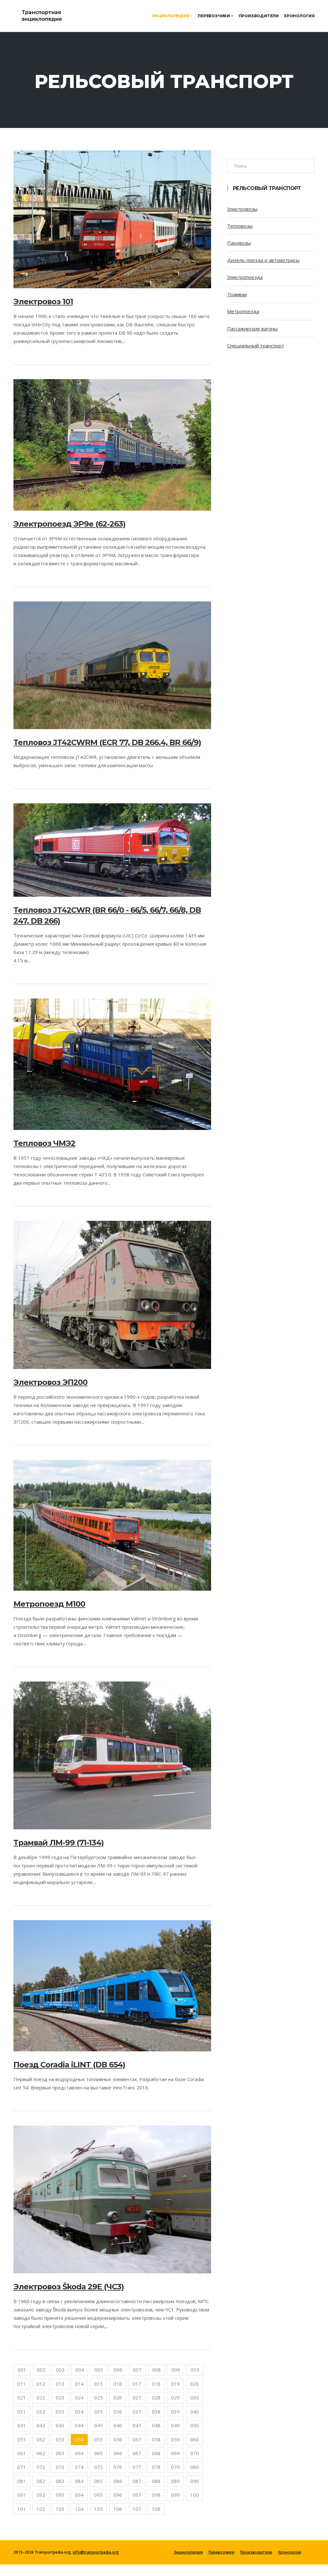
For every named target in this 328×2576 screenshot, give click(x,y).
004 (80, 2370)
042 (41, 2425)
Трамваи (237, 294)
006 (118, 2370)
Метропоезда (243, 311)
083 (60, 2481)
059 (175, 2439)
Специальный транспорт (256, 346)
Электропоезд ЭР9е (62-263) (70, 524)
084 (79, 2481)
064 (79, 2453)
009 (176, 2370)
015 (98, 2384)
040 (195, 2412)
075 (98, 2467)
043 (60, 2425)
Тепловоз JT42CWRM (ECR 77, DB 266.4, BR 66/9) (107, 742)
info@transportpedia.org (96, 2552)
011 (22, 2384)
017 (137, 2384)
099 (175, 2495)
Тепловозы (240, 226)
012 (41, 2384)
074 (79, 2467)
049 (175, 2425)
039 (175, 2412)
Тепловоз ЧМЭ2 (44, 1143)
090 (195, 2481)
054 (79, 2439)
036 (118, 2412)
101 (22, 2509)
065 (98, 2453)
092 (41, 2495)
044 (79, 2425)
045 (98, 2425)
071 (22, 2467)
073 (60, 2467)
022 (41, 2397)
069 (175, 2453)
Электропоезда (245, 277)
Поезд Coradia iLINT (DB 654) (69, 2065)
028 (156, 2397)
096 (118, 2495)
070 (195, 2453)
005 (99, 2370)
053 (60, 2439)
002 (41, 2370)
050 (195, 2425)
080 (195, 2467)
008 (156, 2370)
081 (22, 2481)
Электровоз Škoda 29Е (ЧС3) (69, 2287)
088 (156, 2481)
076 (118, 2467)
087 (137, 2481)
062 (41, 2453)
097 (137, 2495)
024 (79, 2397)
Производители (259, 16)
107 (137, 2509)
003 (60, 2370)
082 (41, 2481)
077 (137, 2467)
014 (79, 2384)
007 (137, 2370)
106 (118, 2509)
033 (60, 2412)
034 (79, 2412)
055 (98, 2439)
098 (156, 2495)
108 (156, 2509)
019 (175, 2384)
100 (195, 2495)
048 (156, 2425)
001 (22, 2370)
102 (41, 2509)
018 (156, 2384)
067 (137, 2453)
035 (98, 2412)
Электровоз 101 (43, 302)
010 (195, 2370)
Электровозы (242, 209)
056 (118, 2439)
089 (175, 2481)
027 (137, 2397)
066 (118, 2453)
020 (195, 2384)
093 (60, 2495)
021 (22, 2397)
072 (41, 2467)
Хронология (299, 16)
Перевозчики (214, 16)
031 (22, 2412)
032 (41, 2412)
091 (22, 2495)
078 (156, 2467)
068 (156, 2453)
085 (98, 2481)
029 (175, 2397)
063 (60, 2453)
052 (41, 2439)
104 (79, 2509)
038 (156, 2412)
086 (118, 2481)
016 (118, 2384)
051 (22, 2439)
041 (22, 2425)
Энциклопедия (171, 16)
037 (137, 2412)
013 (60, 2384)
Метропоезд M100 (49, 1604)
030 (195, 2397)
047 (137, 2425)
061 (22, 2453)
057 (137, 2439)
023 (60, 2397)
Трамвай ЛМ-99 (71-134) (59, 1843)
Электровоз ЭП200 (50, 1382)
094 (79, 2495)
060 (195, 2439)
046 (118, 2425)
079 (175, 2467)
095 (98, 2495)
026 (118, 2397)
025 (98, 2397)
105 (98, 2509)
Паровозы (239, 243)
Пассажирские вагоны (252, 329)
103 (60, 2509)
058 (156, 2439)
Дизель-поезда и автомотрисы (263, 260)
